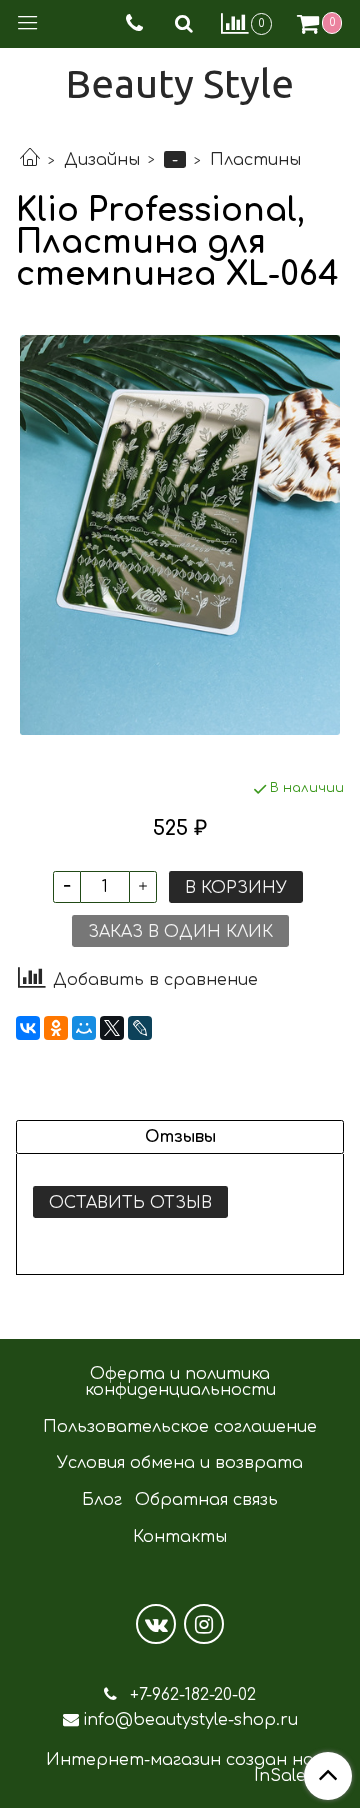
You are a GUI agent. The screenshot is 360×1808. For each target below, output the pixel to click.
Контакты (180, 1537)
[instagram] (204, 1624)
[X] (112, 1028)
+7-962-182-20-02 (190, 1695)
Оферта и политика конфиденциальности (180, 1382)
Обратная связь (206, 1500)
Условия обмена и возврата (180, 1463)
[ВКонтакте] (28, 1028)
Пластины (255, 160)
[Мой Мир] (84, 1028)
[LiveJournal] (140, 1028)
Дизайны (102, 160)
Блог (102, 1500)
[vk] (156, 1624)
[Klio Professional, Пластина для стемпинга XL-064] (180, 535)
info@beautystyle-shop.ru (190, 1720)
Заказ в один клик (180, 932)
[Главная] (30, 160)
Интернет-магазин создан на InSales (180, 1768)
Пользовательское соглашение (180, 1427)
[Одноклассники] (56, 1028)
